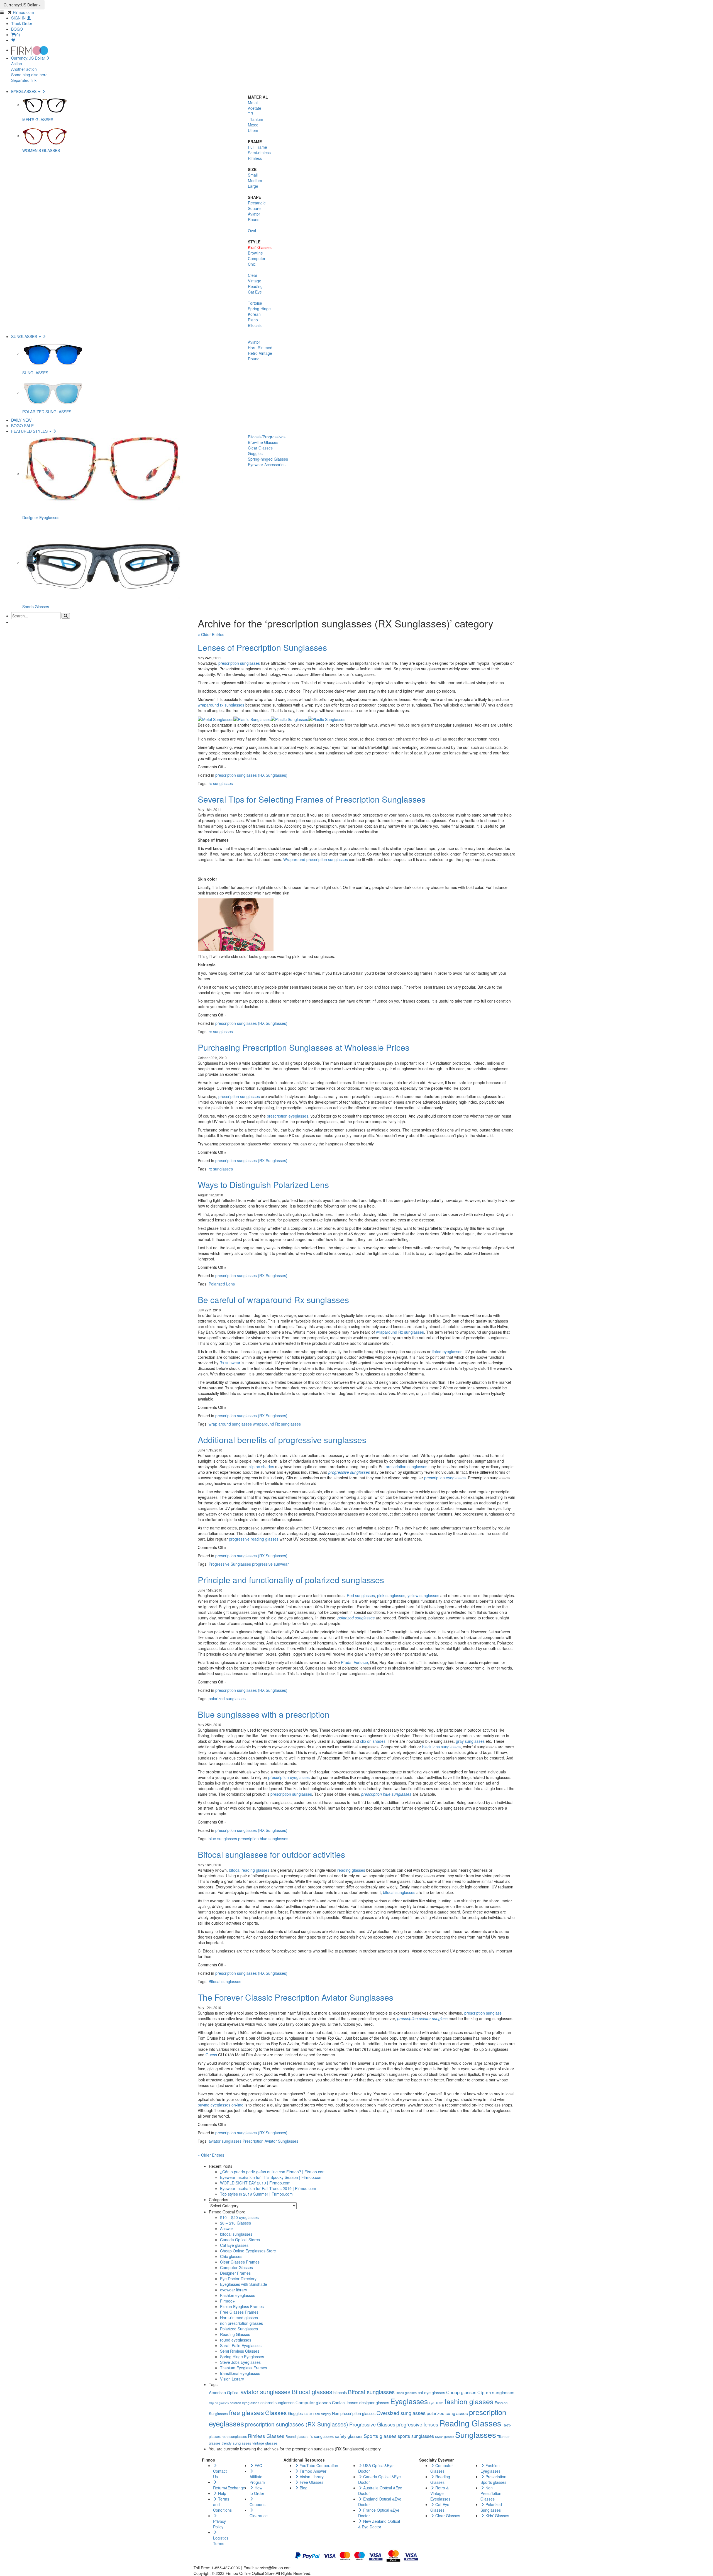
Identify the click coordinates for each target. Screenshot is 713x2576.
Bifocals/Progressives (267, 437)
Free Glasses (311, 2482)
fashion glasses (469, 2401)
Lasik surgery (322, 2414)
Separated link (24, 80)
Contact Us (220, 2474)
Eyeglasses (409, 2401)
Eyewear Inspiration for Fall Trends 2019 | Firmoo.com (268, 2188)
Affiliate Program (257, 2479)
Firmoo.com (23, 12)
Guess (211, 2055)
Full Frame (257, 147)
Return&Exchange (229, 2488)
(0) (18, 35)
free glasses (246, 2412)
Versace (361, 1662)
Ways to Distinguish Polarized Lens (263, 1185)
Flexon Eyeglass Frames (242, 2306)
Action (17, 63)
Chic (252, 264)
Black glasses (406, 2393)
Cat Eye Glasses (440, 2507)
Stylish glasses (445, 2437)
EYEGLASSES (24, 91)
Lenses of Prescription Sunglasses (262, 647)
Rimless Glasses (266, 2436)
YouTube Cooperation (318, 2465)
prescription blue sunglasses (386, 1794)
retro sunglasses (234, 2436)
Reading (255, 286)
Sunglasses (476, 2435)
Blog (303, 2488)
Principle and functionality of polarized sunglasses (291, 1580)
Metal (253, 102)
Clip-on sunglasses (496, 2392)
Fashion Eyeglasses (490, 2468)
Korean (254, 314)
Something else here (29, 75)
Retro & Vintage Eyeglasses (440, 2493)
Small (253, 175)
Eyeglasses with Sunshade (244, 2284)
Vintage (255, 281)
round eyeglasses (236, 2340)
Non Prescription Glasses (491, 2493)
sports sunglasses (416, 2436)
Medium (255, 180)
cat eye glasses (431, 2392)
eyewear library (234, 2290)
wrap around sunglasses (230, 1424)
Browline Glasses (263, 442)
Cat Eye (255, 292)
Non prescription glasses (354, 2413)
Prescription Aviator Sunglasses (270, 2141)
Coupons (257, 2504)
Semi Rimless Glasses (240, 2351)
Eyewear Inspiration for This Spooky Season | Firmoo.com (271, 2177)
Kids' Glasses (260, 247)
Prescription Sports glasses (493, 2479)
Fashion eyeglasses (238, 2295)
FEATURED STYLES (30, 431)
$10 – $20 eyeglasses (239, 2217)
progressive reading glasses (254, 1539)
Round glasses (297, 2436)
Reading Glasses (235, 2334)
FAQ (258, 2465)
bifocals (340, 2392)
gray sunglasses (470, 1741)
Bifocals (255, 325)
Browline (255, 253)
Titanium (256, 119)
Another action (24, 69)
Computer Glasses (236, 2267)
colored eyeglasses (245, 2403)
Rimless (255, 158)
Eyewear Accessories (267, 465)
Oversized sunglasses (401, 2413)
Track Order (22, 23)
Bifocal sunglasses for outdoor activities (271, 1854)
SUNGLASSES (25, 336)
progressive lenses (417, 2424)
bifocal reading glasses (249, 1870)
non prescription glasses (241, 2323)
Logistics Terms (221, 2541)
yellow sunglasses (423, 1595)
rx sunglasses (221, 783)
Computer (257, 258)
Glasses (276, 2413)
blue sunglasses (223, 1839)
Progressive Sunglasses (230, 1564)
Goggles (255, 453)
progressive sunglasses (349, 1472)
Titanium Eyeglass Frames (244, 2368)
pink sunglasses (391, 1595)
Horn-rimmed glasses (239, 2318)
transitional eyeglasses (240, 2373)
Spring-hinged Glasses (268, 459)
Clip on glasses (219, 2403)
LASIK (308, 2414)
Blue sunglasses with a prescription (264, 1714)
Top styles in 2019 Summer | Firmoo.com (256, 2194)
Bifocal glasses (312, 2392)
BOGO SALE (22, 426)
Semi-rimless (259, 153)
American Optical (224, 2392)
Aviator (254, 214)
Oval (252, 231)
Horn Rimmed (260, 348)
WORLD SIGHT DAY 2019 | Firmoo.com (255, 2183)
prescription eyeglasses (288, 1116)
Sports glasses (380, 2436)
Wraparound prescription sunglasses (316, 859)
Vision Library (232, 2379)
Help (222, 2493)
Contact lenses (345, 2402)
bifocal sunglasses (399, 1892)
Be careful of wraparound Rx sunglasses (273, 1300)
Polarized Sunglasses (239, 2329)
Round (254, 219)
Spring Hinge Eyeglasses (242, 2357)
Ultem (253, 130)
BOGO (17, 29)
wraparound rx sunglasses (221, 705)
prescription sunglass (483, 2013)
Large (253, 186)
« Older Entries (211, 634)
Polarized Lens (222, 1284)
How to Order (257, 2491)
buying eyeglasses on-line (221, 2105)
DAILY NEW (21, 420)
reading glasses (351, 1870)
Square (254, 208)
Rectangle (257, 203)
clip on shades (261, 1467)
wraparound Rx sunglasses (400, 1332)
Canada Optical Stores (240, 2240)
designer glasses (374, 2402)
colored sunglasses (277, 2402)
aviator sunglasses (225, 2141)
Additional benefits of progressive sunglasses (282, 1440)
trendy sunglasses (236, 2443)
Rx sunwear (230, 1363)
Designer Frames (235, 2273)
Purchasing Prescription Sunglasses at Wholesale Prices (304, 1047)
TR (251, 114)
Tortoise (255, 303)
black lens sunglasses (441, 1747)
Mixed (253, 125)
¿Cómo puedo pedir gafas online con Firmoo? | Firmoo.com (273, 2172)
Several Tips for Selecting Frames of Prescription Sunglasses (312, 799)
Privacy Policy (219, 2524)
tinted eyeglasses (447, 1351)
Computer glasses (313, 2402)
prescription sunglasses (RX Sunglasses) (251, 775)
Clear (253, 275)
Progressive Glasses (372, 2424)
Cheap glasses (461, 2392)
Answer (227, 2228)
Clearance (259, 2516)
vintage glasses (265, 2443)
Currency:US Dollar (21, 5)
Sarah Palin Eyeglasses (241, 2345)
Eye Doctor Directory (238, 2279)
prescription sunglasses (239, 663)
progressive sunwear (270, 1564)
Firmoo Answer (312, 2471)
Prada (346, 1662)
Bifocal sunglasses (225, 1981)
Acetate (255, 108)
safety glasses (349, 2436)
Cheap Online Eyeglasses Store (248, 2251)
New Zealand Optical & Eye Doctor (379, 2524)
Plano (253, 320)
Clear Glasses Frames (240, 2262)
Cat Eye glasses (234, 2245)
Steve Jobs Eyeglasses (240, 2362)
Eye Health (436, 2403)
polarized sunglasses (227, 1698)
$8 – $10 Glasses (235, 2223)
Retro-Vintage (260, 353)
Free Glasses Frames (239, 2312)
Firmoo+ (227, 2301)
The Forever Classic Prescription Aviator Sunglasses (296, 1997)
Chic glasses (231, 2256)
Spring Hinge (259, 309)
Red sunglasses (361, 1595)
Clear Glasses (260, 448)
